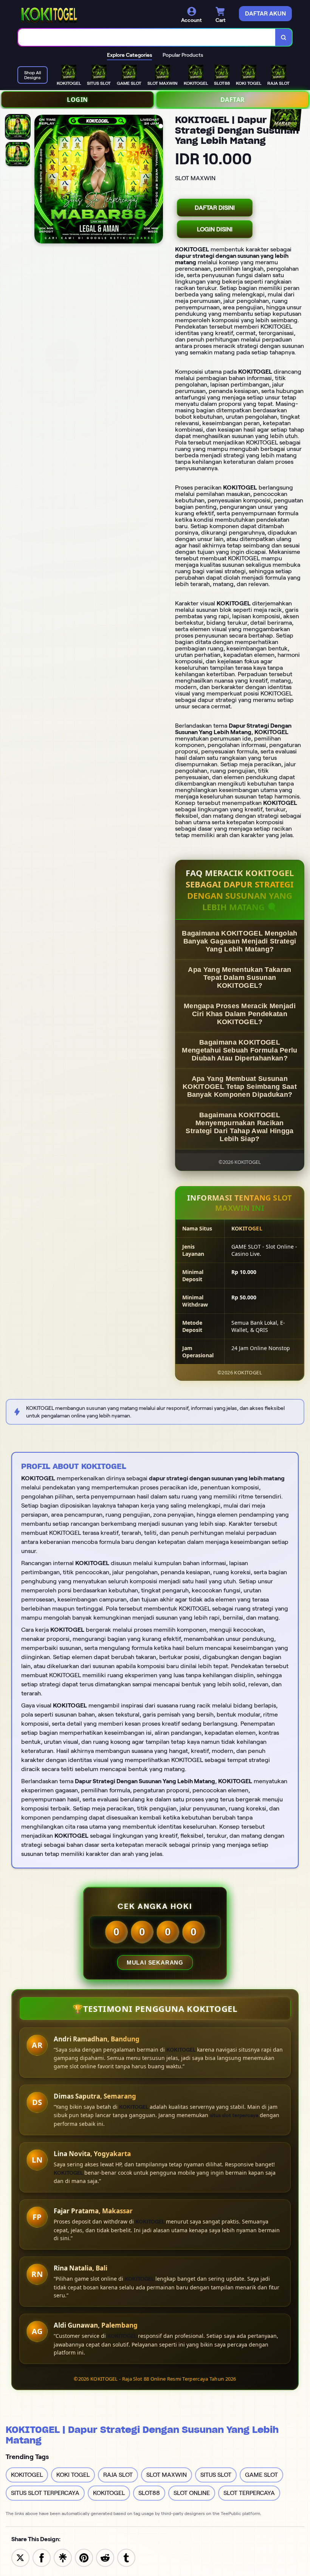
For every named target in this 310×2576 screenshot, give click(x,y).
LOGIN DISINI (215, 229)
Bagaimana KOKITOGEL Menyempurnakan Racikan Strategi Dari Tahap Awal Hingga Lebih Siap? (239, 1127)
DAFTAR (233, 100)
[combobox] (147, 37)
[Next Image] (157, 180)
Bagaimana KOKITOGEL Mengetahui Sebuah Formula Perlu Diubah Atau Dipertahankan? (239, 1050)
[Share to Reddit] (105, 2557)
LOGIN (77, 100)
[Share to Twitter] (20, 2557)
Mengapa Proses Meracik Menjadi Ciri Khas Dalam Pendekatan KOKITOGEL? (240, 1014)
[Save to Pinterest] (84, 2557)
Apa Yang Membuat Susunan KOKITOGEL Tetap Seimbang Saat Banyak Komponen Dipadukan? (240, 1087)
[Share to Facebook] (42, 2557)
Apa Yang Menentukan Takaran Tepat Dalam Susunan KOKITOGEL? (239, 978)
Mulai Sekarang (155, 1962)
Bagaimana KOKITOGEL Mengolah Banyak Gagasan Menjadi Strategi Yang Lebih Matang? (239, 941)
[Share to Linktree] (63, 2557)
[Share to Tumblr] (126, 2557)
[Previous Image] (40, 180)
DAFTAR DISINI (215, 208)
